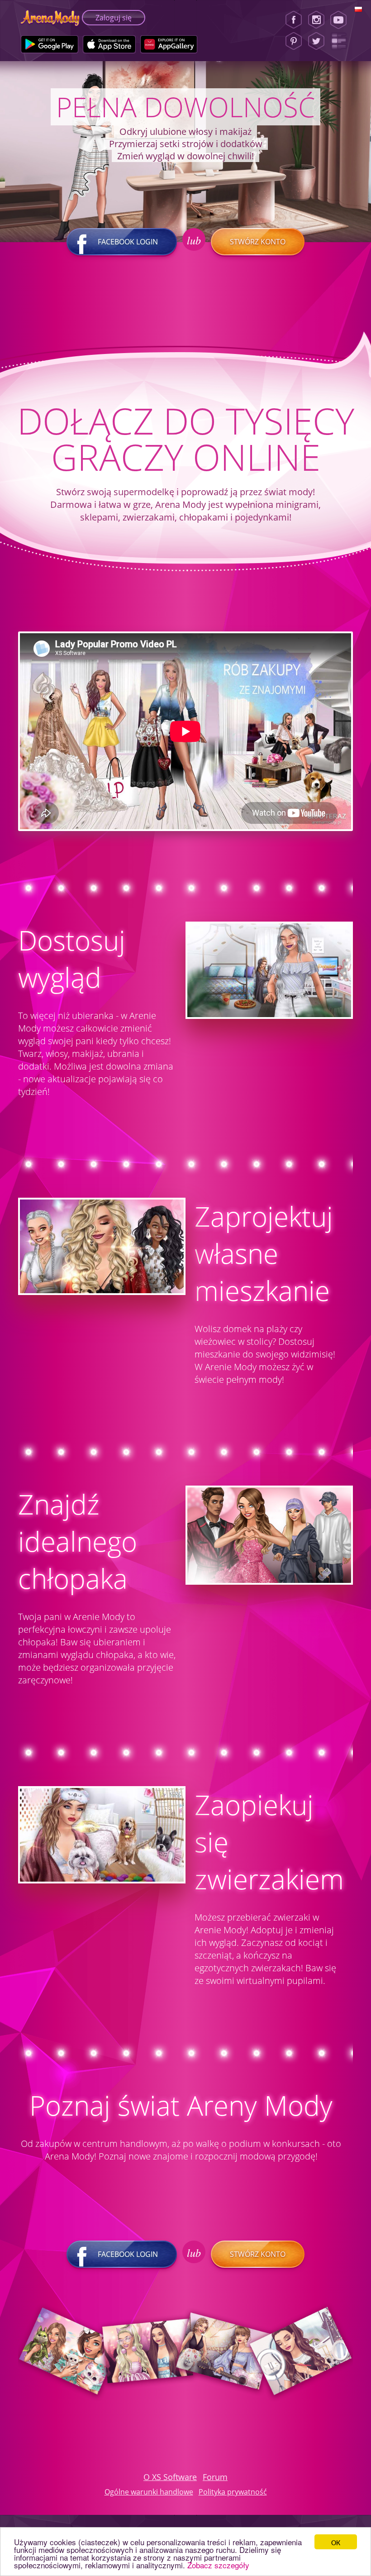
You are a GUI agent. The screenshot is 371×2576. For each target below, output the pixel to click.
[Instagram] (316, 20)
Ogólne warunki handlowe (149, 2492)
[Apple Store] (109, 44)
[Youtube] (341, 20)
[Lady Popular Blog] (341, 41)
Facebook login (128, 242)
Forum (215, 2477)
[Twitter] (316, 41)
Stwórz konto (258, 242)
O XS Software (170, 2477)
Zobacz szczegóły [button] (218, 2565)
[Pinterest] (294, 41)
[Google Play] (50, 44)
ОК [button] (336, 2542)
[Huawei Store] (169, 44)
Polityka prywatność (233, 2492)
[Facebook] (294, 20)
